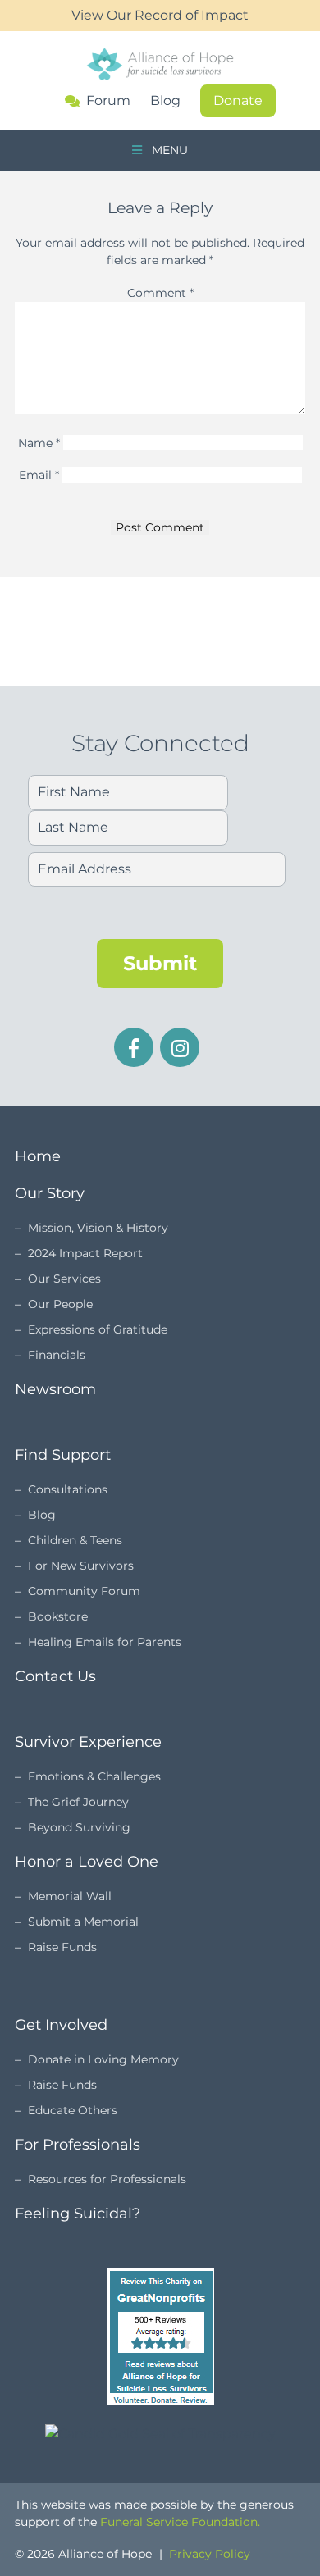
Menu (168, 150)
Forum (108, 101)
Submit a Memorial (83, 1922)
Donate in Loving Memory (103, 2059)
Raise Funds (62, 1947)
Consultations (68, 1489)
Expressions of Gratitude (98, 1329)
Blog (165, 100)
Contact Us (55, 1676)
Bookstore (58, 1616)
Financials (57, 1355)
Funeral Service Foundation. (180, 2522)
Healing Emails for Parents (105, 1642)
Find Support (63, 1455)
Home (38, 1156)
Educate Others (73, 2110)
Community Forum (84, 1591)
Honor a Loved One (87, 1862)
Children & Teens (75, 1540)
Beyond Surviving (79, 1827)
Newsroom (55, 1389)
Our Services (64, 1279)
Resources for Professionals (107, 2179)
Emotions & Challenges (94, 1776)
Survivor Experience (88, 1742)
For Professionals (78, 2145)
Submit (160, 963)
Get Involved (61, 2025)
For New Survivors (81, 1566)
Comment (160, 293)
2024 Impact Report (85, 1253)
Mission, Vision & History (98, 1228)
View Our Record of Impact (160, 15)
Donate (238, 100)
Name (39, 443)
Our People (60, 1304)
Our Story (50, 1193)
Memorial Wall (70, 1896)
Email (39, 475)
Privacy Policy (210, 2554)
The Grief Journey (78, 1802)
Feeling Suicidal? (78, 2214)
